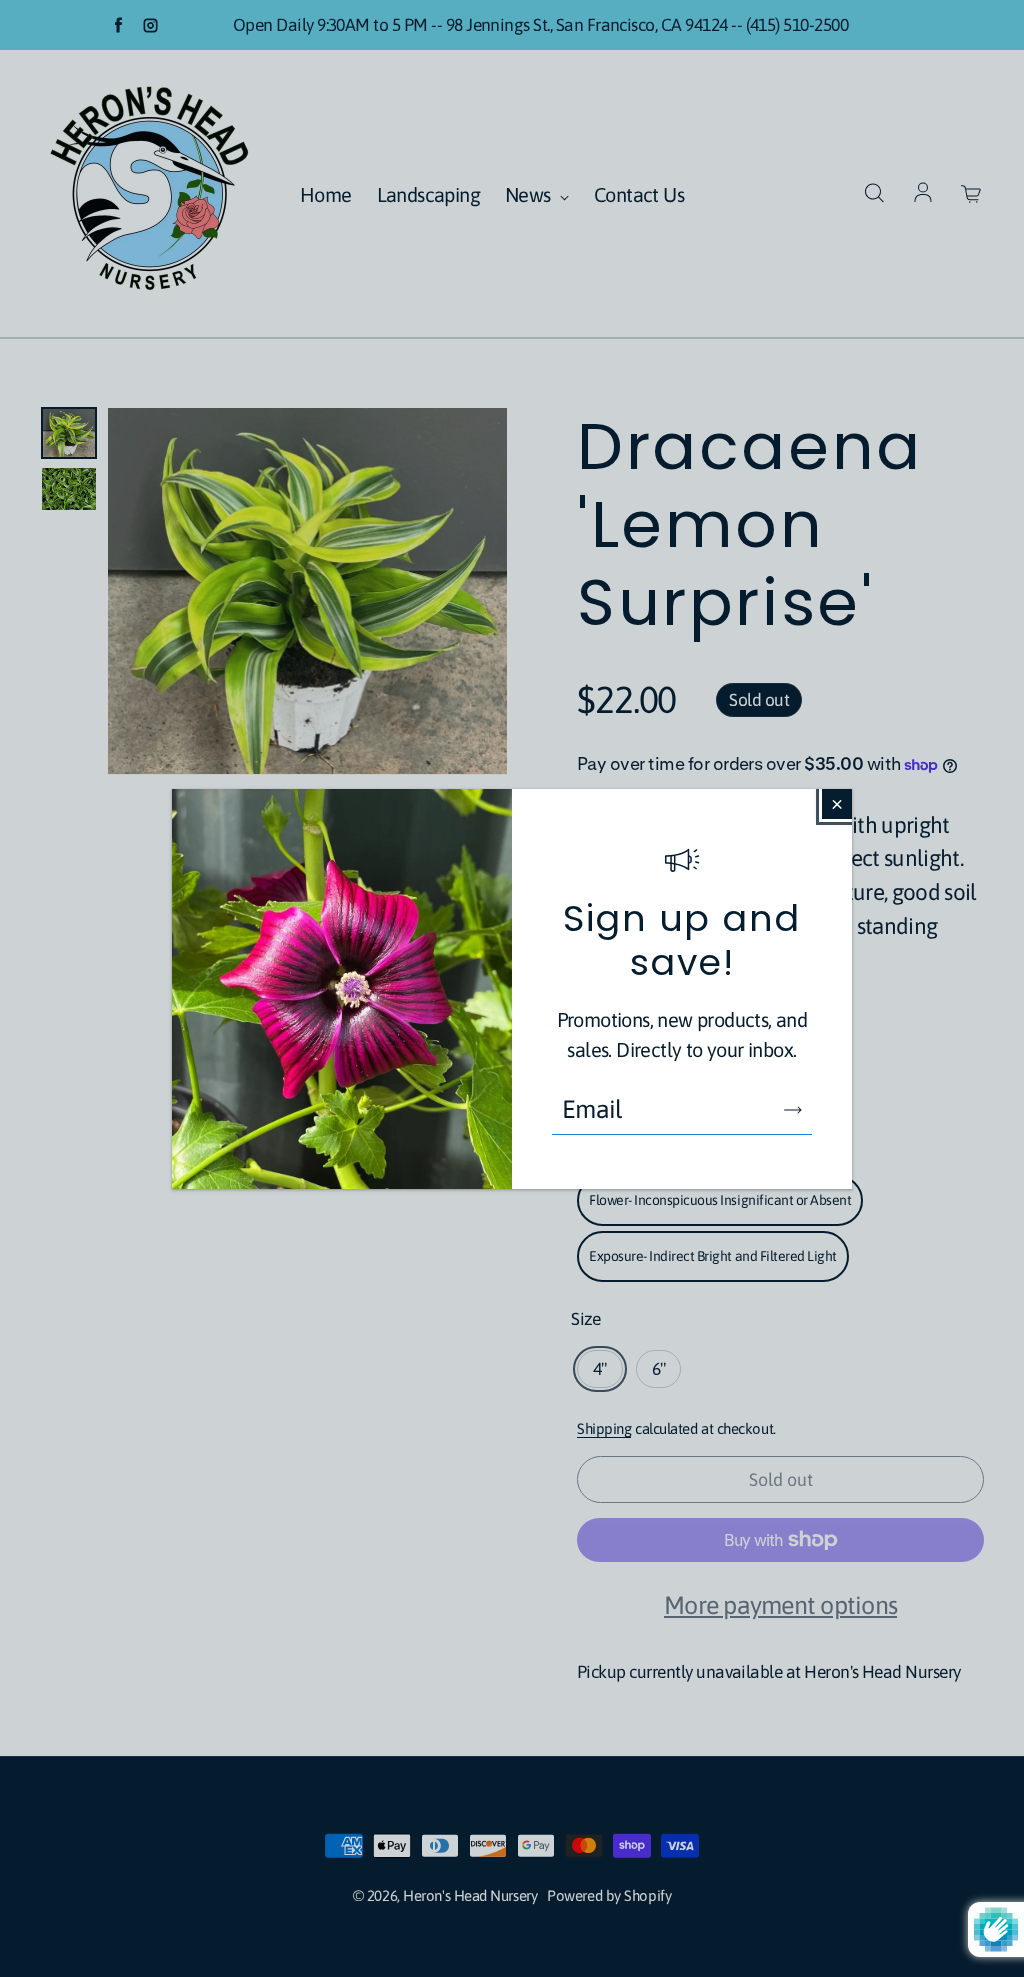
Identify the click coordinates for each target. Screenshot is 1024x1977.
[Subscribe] (793, 1110)
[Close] (837, 804)
